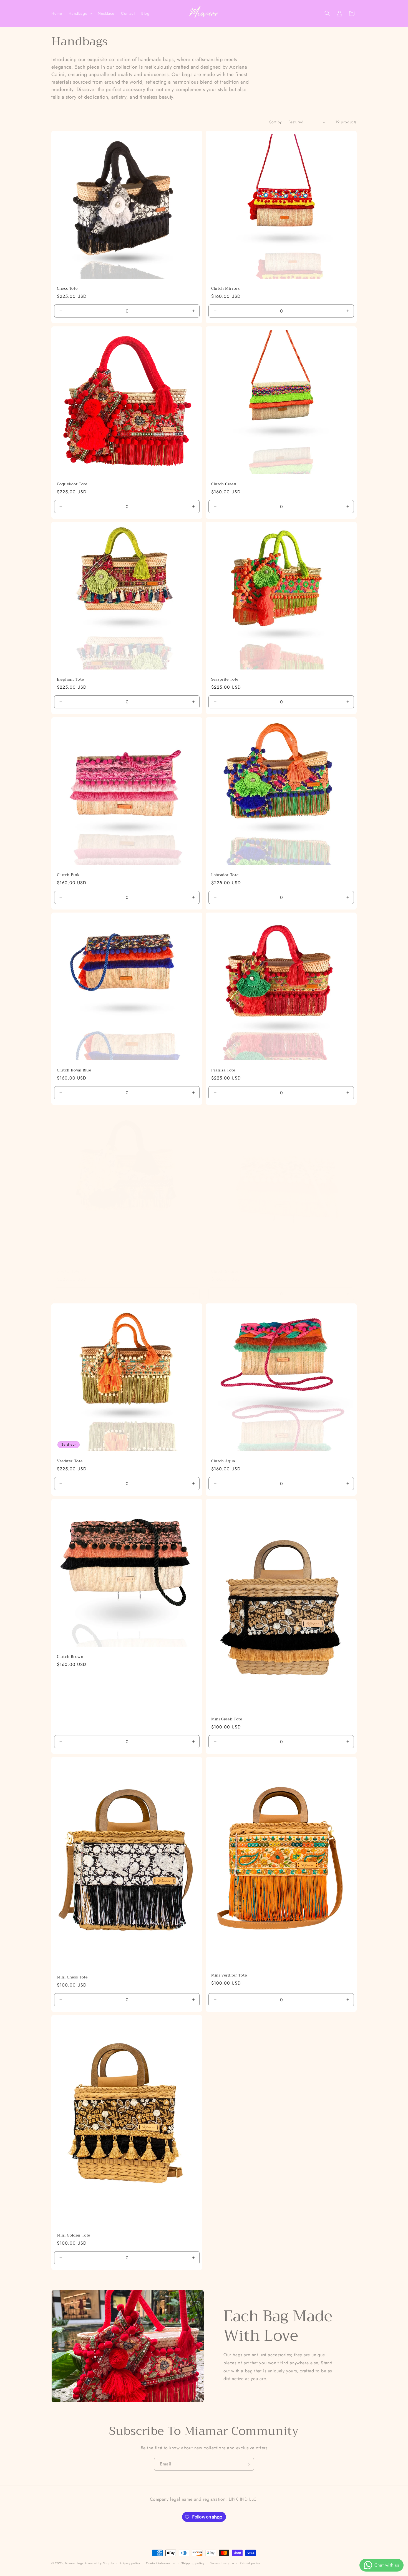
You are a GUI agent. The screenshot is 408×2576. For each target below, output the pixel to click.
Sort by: (276, 122)
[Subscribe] (248, 2464)
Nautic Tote (68, 1271)
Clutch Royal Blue (74, 1070)
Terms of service (222, 2563)
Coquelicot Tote (72, 484)
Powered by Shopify (99, 2563)
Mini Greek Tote (227, 1719)
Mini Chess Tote (72, 1977)
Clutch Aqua (223, 1461)
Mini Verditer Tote (229, 1975)
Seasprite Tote (225, 679)
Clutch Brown (70, 1657)
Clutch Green (224, 484)
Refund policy (250, 2563)
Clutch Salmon (225, 1271)
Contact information (161, 2563)
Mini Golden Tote (74, 2235)
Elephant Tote (70, 679)
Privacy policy (130, 2563)
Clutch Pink (68, 875)
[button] (80, 13)
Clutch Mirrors (226, 289)
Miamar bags (74, 2563)
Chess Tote (67, 289)
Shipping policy (193, 2563)
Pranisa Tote (223, 1070)
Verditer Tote (70, 1461)
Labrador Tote (225, 875)
